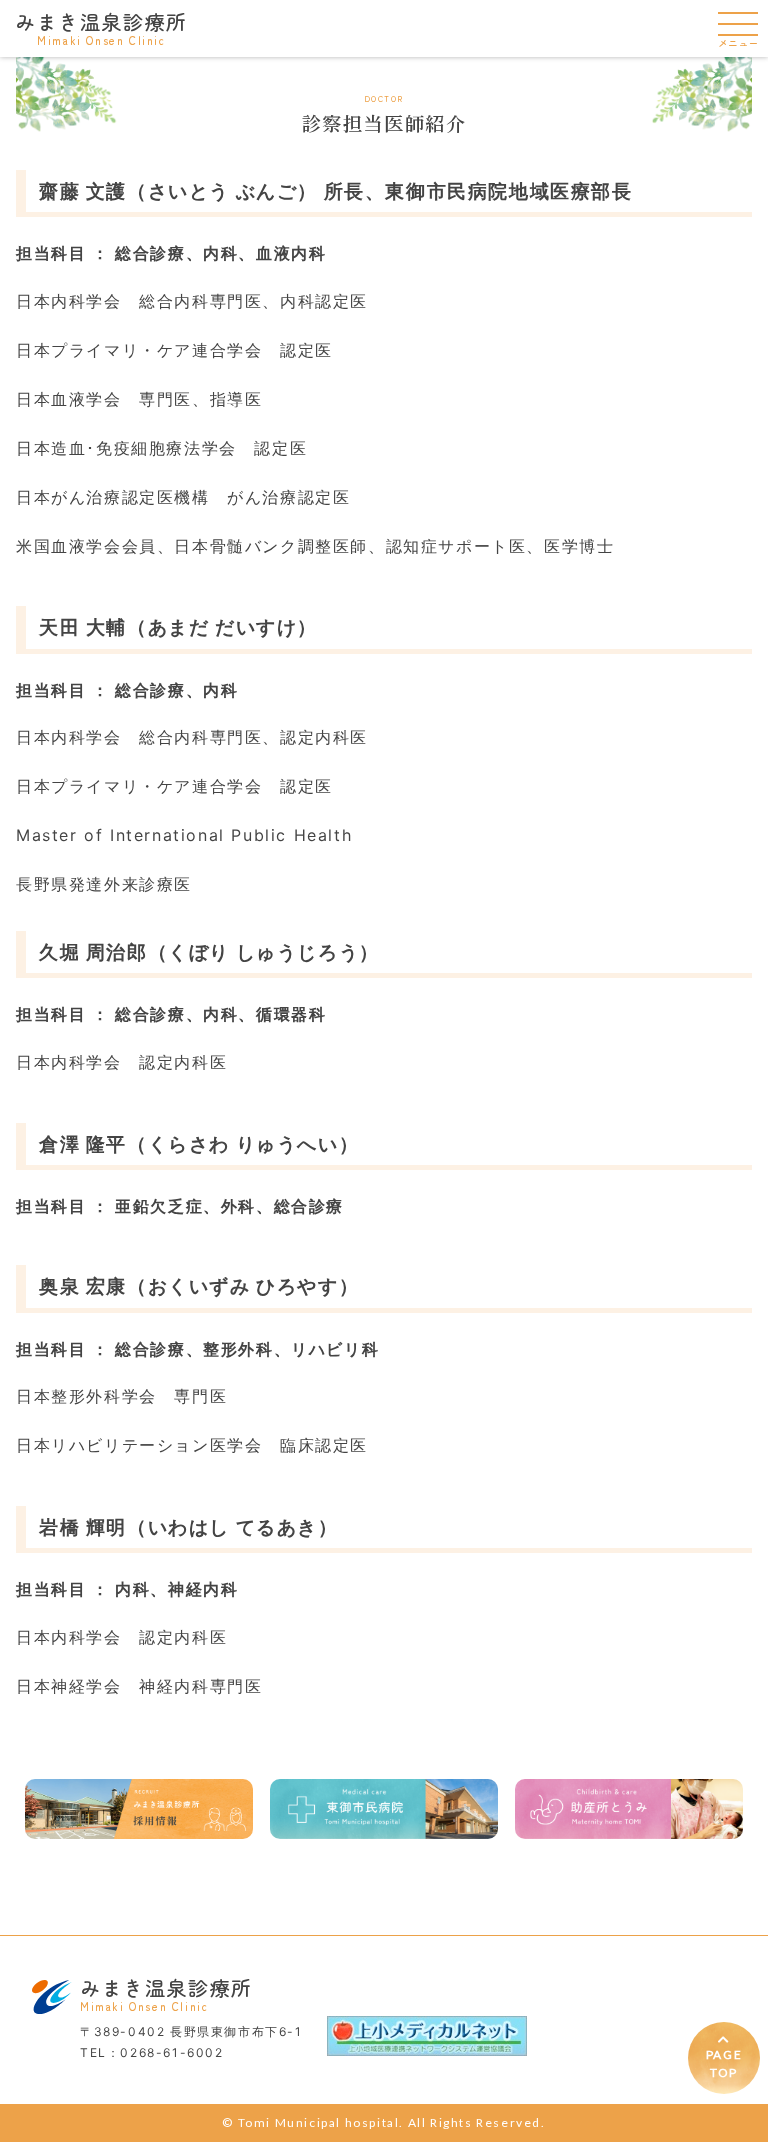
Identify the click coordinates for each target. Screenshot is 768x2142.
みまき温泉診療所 (101, 27)
